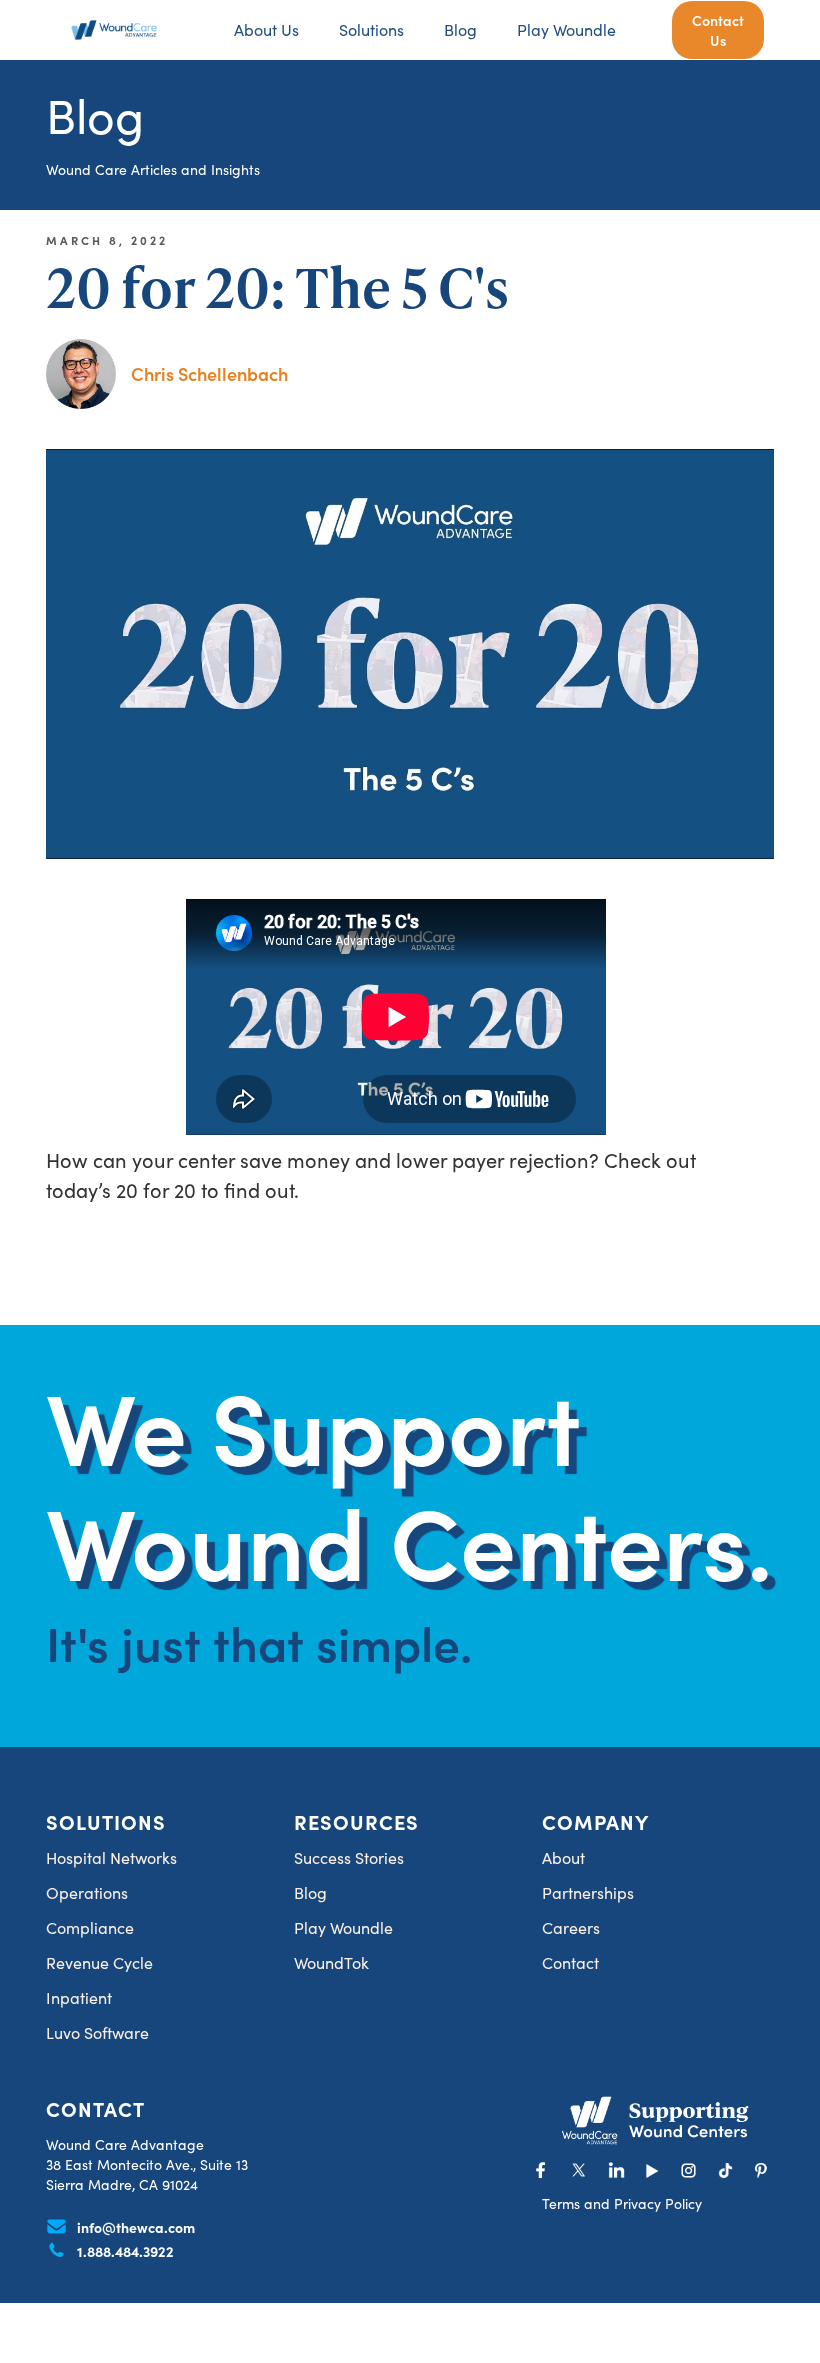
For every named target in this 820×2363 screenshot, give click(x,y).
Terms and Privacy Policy (622, 2203)
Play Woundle (566, 29)
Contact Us (718, 30)
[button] (371, 30)
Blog (460, 29)
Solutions (371, 29)
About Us (266, 29)
